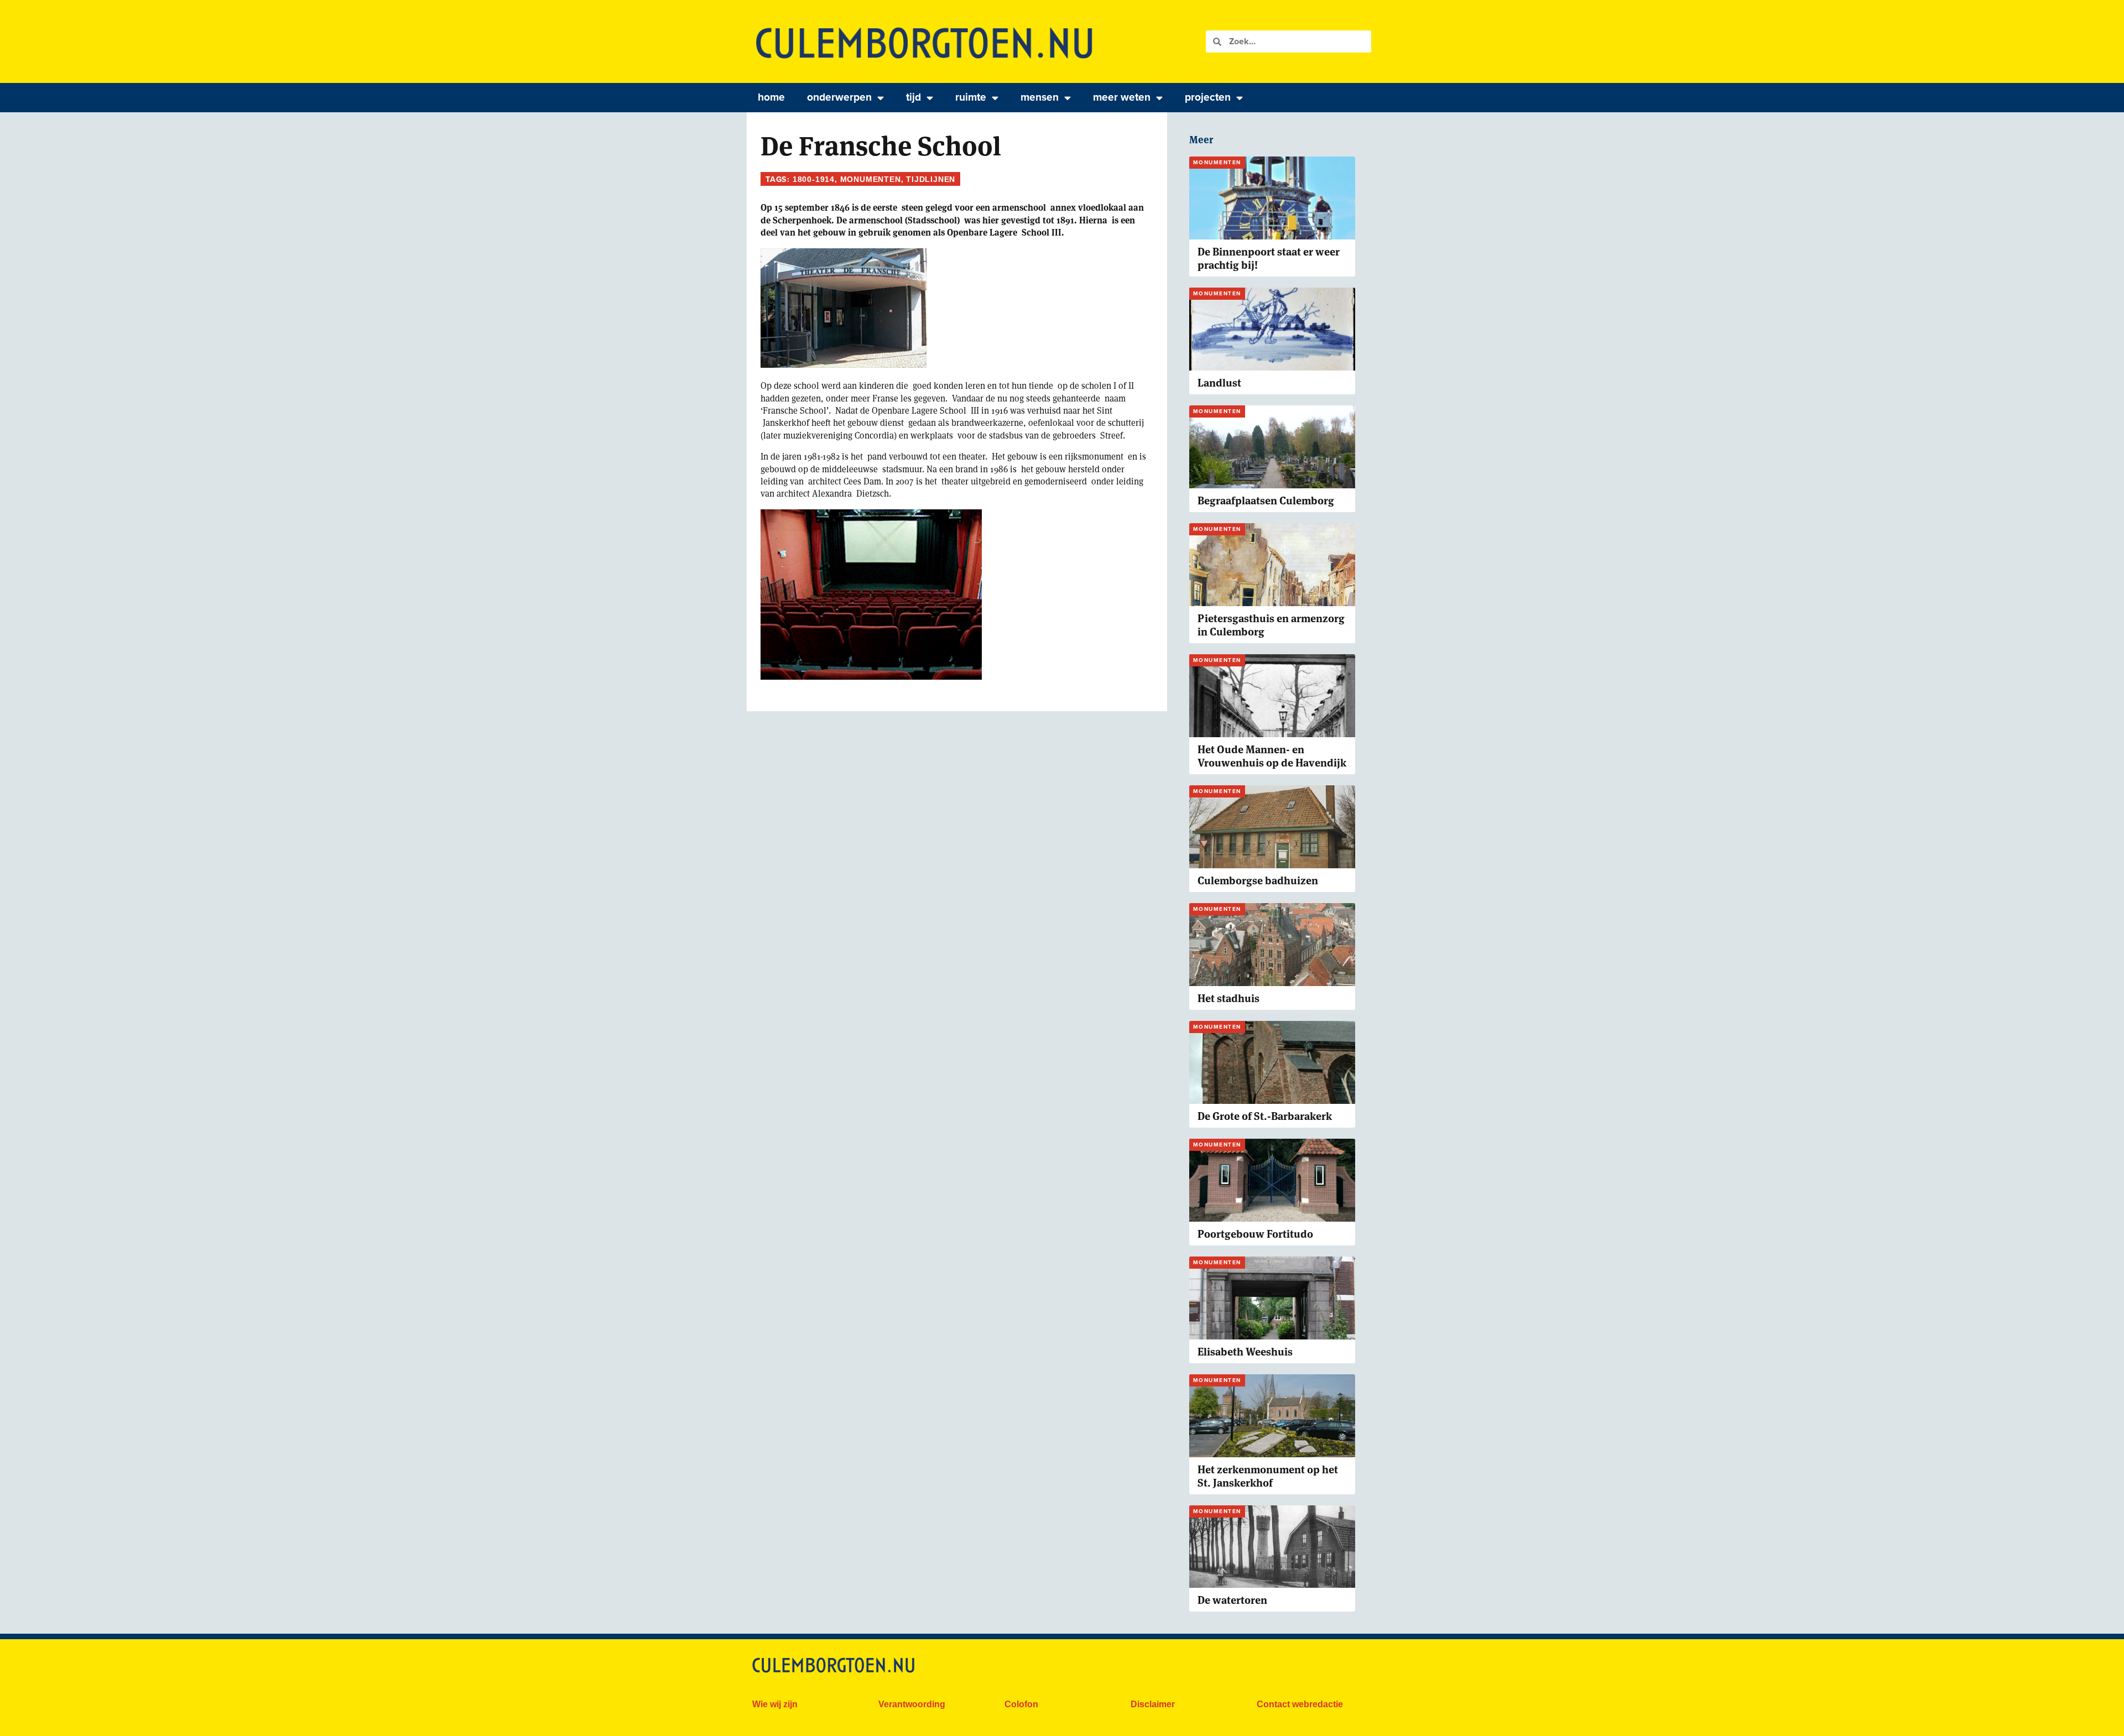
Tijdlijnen (931, 179)
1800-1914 (814, 179)
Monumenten (871, 179)
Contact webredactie (1300, 1704)
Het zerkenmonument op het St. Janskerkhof (1268, 1476)
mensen (1040, 97)
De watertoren (1232, 1600)
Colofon (1021, 1704)
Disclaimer (1153, 1704)
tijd (913, 97)
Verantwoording (912, 1704)
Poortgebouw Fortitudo (1255, 1234)
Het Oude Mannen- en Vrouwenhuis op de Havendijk (1272, 756)
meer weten (1122, 97)
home (771, 97)
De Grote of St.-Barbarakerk (1265, 1116)
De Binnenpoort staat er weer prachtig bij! (1269, 259)
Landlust (1219, 383)
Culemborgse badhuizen (1258, 881)
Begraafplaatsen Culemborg (1266, 501)
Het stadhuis (1228, 999)
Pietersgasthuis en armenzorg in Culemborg (1271, 625)
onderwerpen (839, 97)
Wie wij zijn (775, 1704)
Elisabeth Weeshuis (1245, 1352)
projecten (1208, 97)
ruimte (971, 97)
